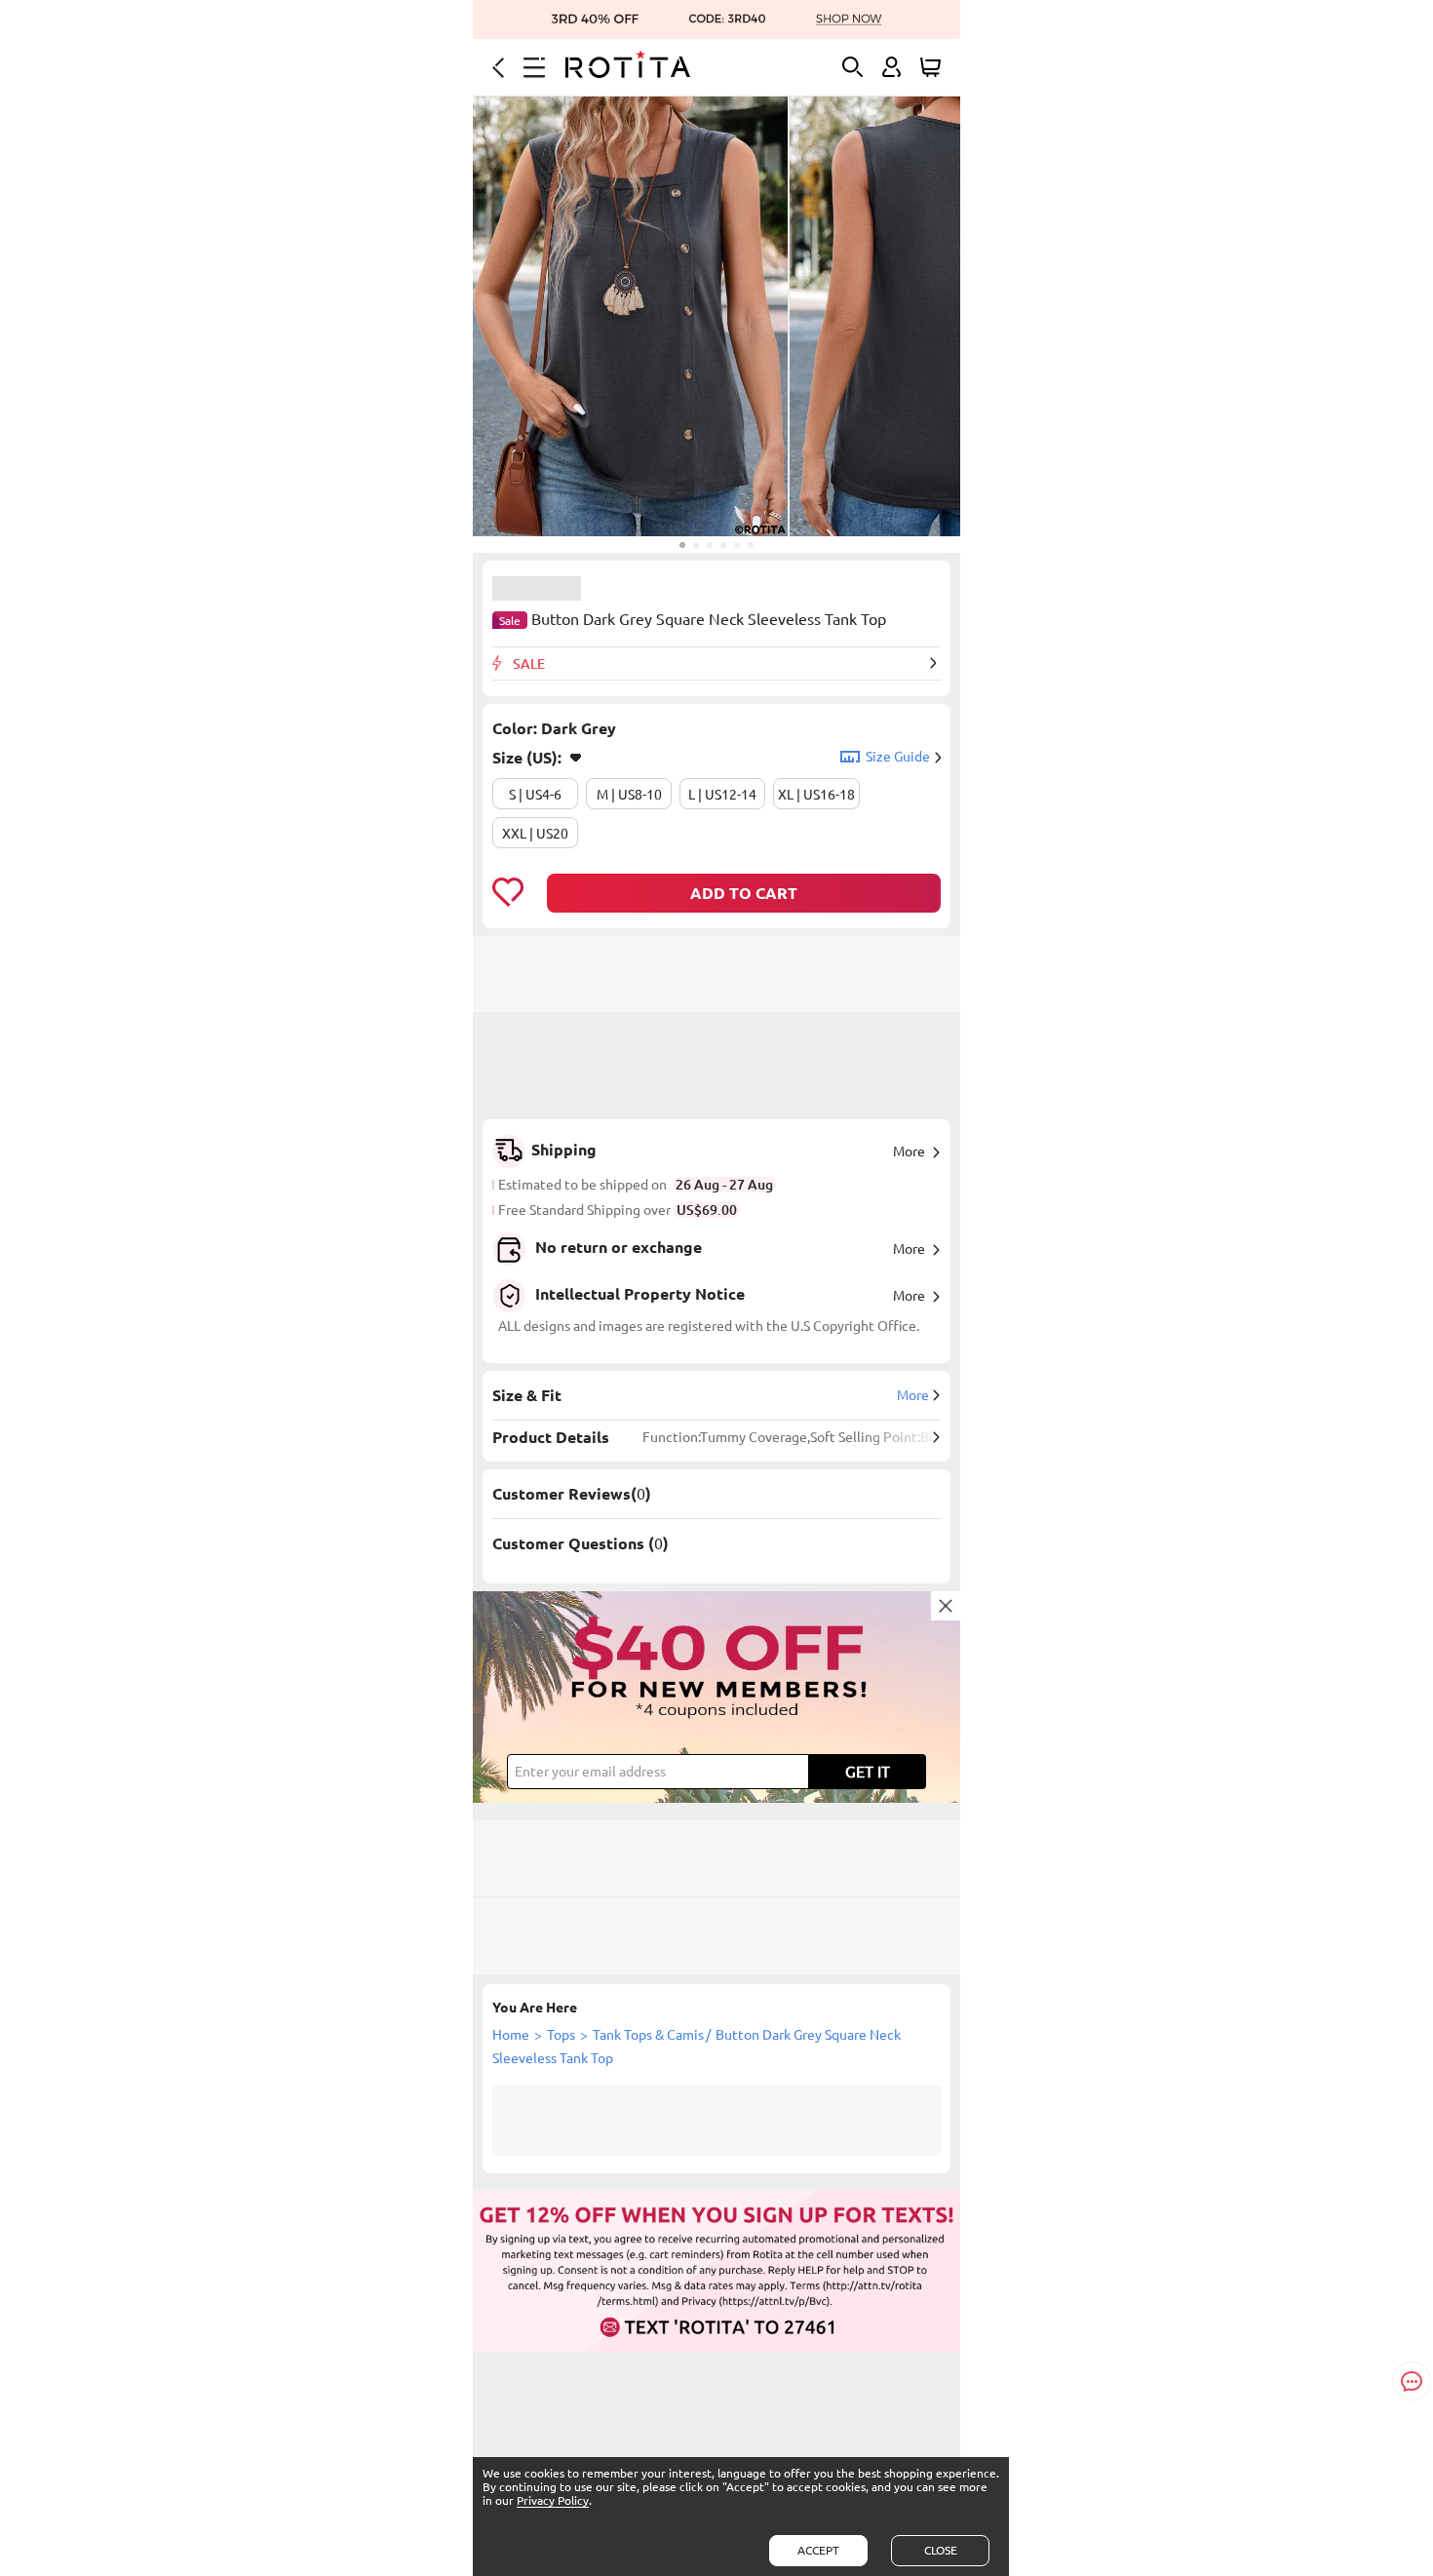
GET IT (868, 1772)
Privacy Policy (553, 2500)
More (909, 1151)
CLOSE (941, 2550)
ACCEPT (818, 2550)
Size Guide (898, 757)
